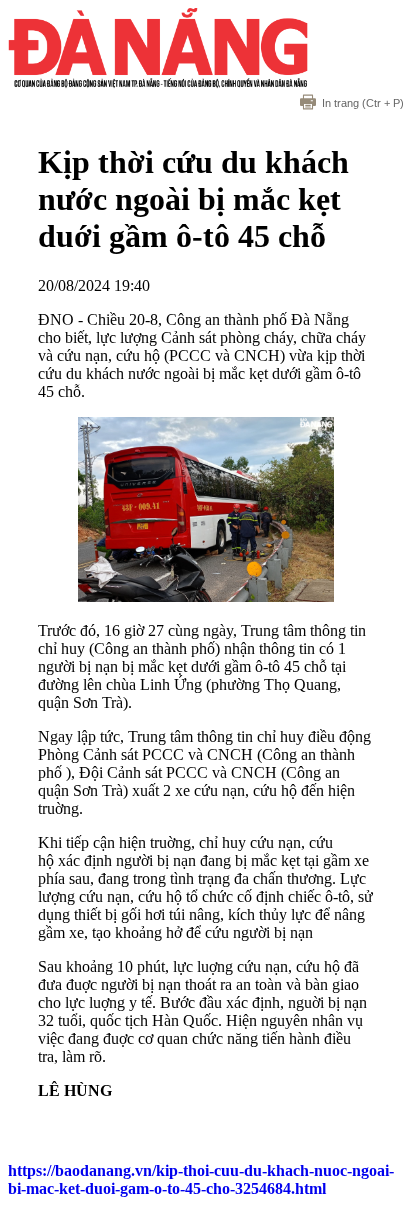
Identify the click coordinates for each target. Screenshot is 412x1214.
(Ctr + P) (363, 103)
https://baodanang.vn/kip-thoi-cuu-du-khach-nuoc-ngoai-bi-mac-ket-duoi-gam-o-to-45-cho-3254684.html (201, 1179)
